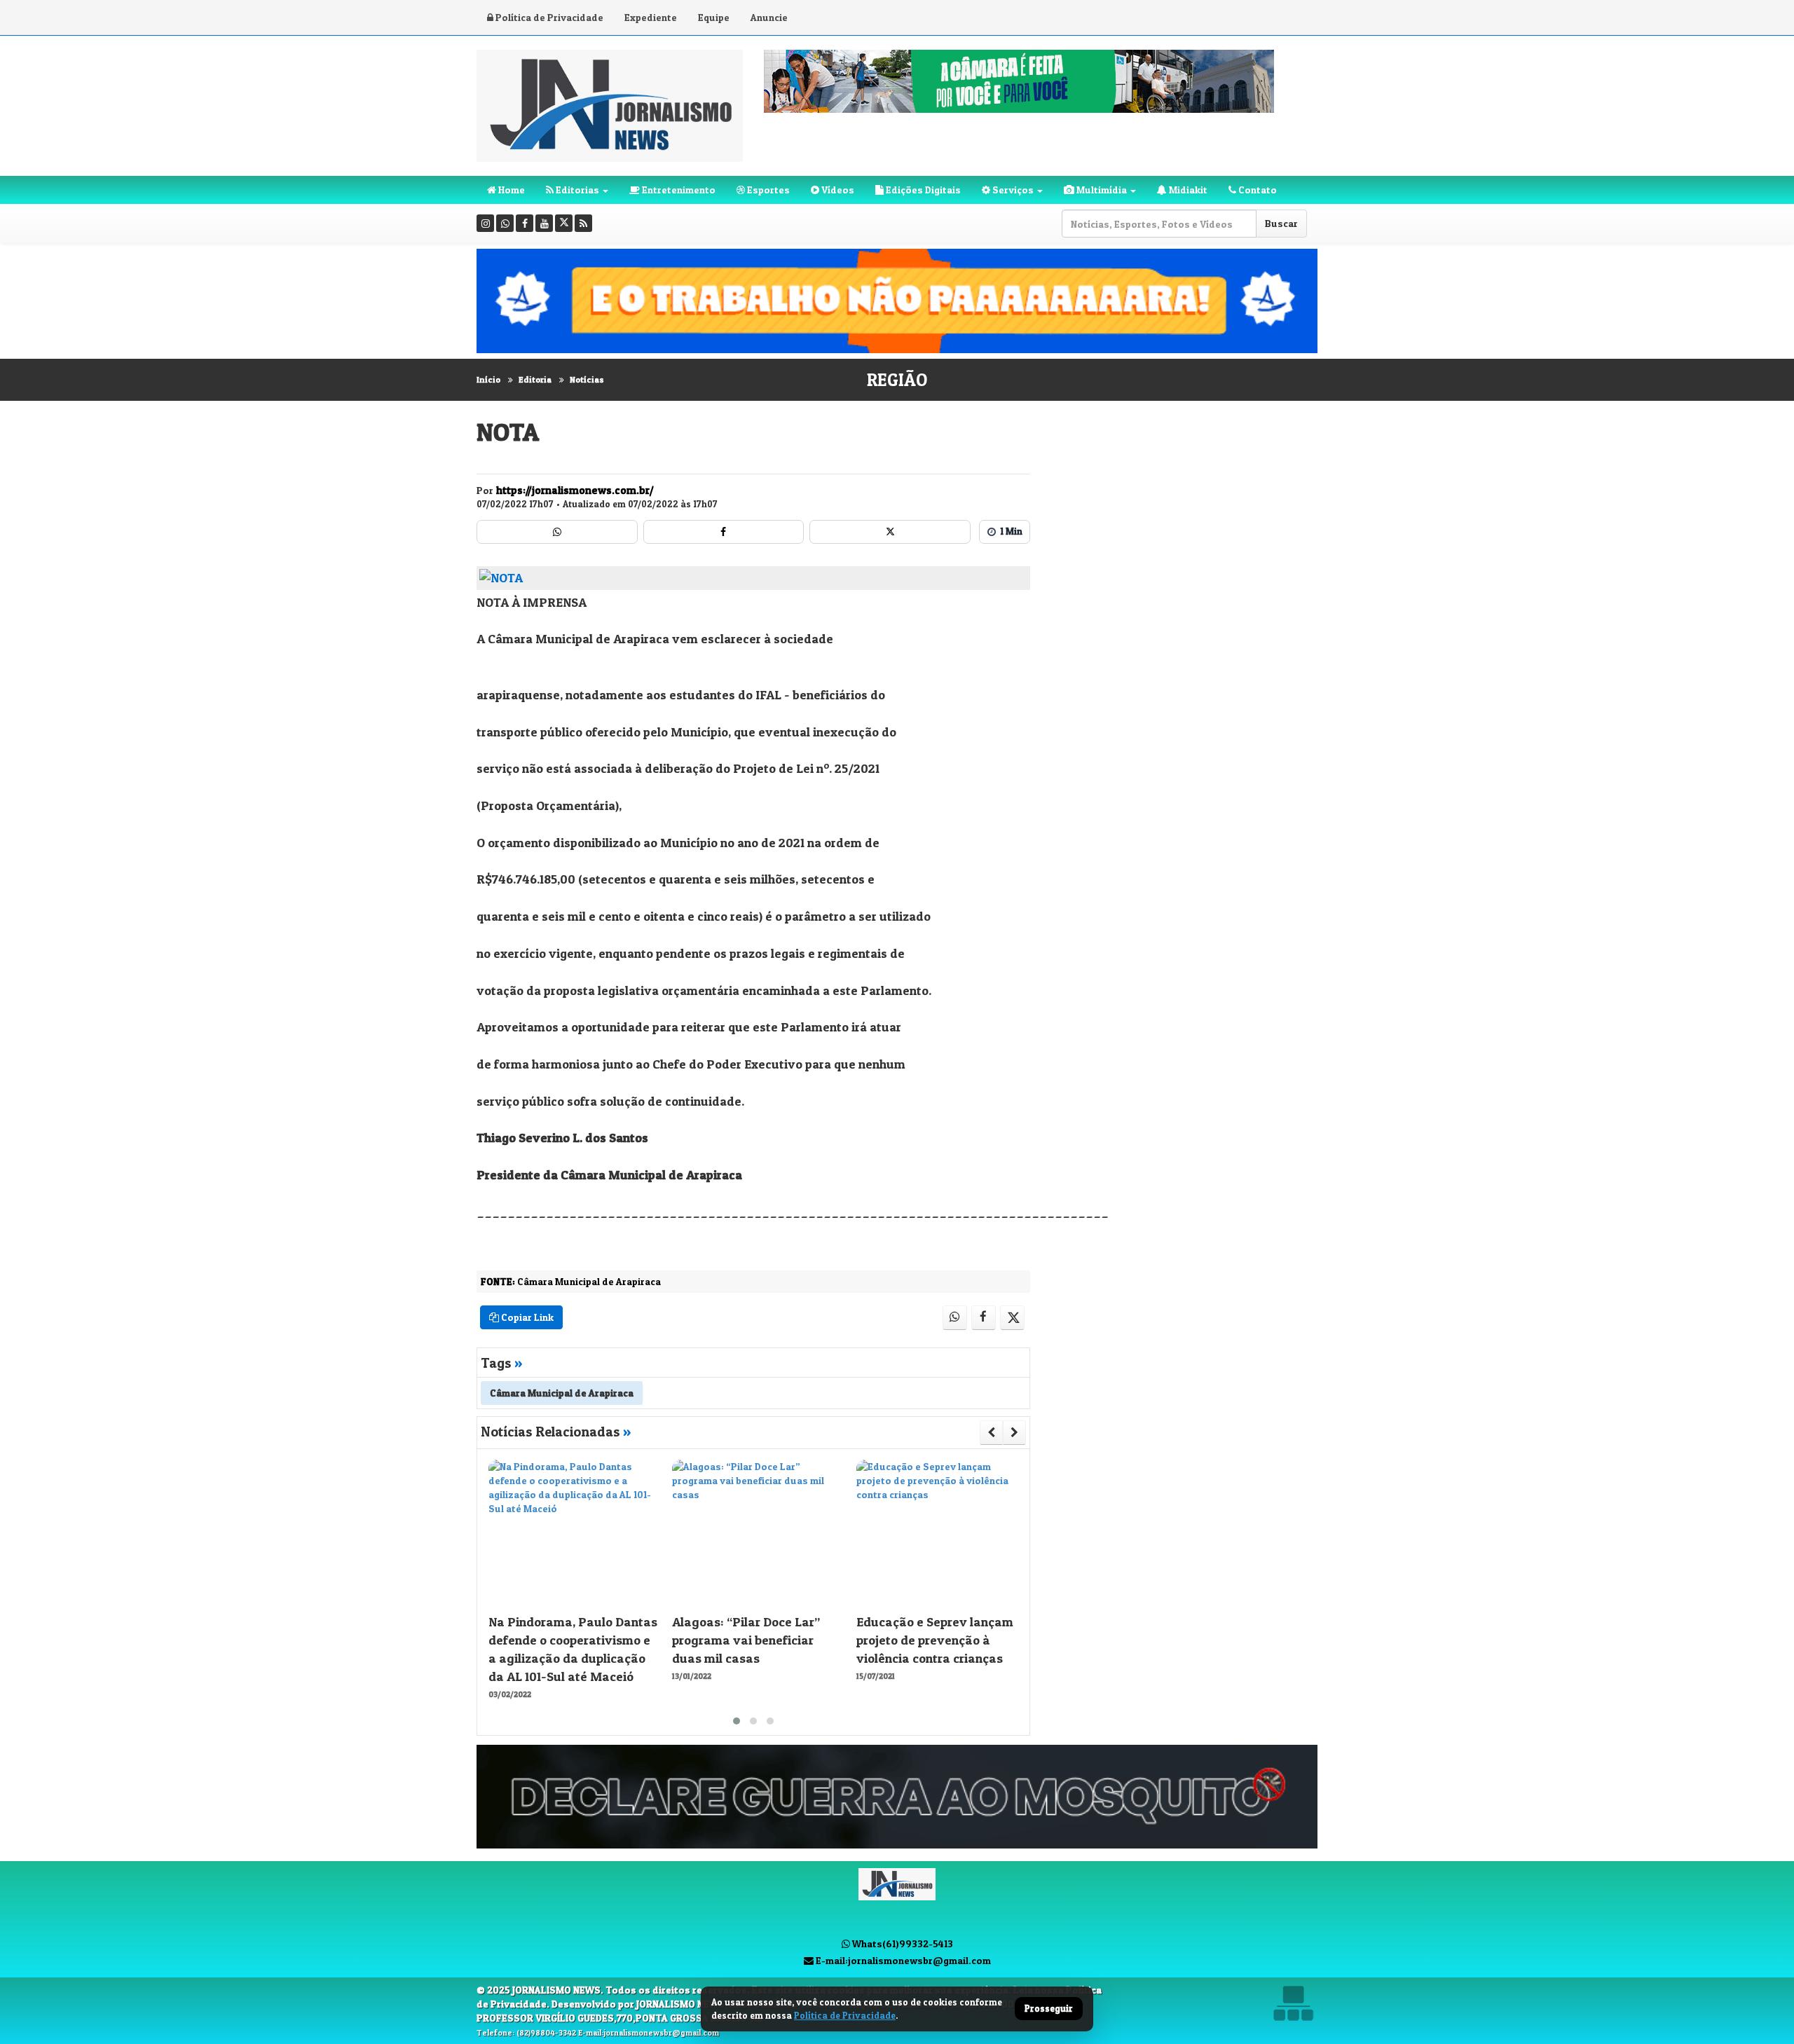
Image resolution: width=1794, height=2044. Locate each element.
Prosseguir (1049, 2009)
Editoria (535, 379)
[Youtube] (544, 223)
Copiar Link (526, 1317)
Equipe (714, 17)
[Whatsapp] (505, 223)
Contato (1257, 190)
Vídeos (837, 190)
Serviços (1012, 190)
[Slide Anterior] (991, 1432)
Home (511, 190)
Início (488, 379)
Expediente (651, 17)
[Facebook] (525, 223)
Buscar (1281, 223)
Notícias (587, 379)
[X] (564, 223)
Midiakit (1187, 190)
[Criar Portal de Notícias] (1293, 2003)
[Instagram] (485, 223)
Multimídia (1101, 190)
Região (897, 380)
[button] (737, 1721)
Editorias (576, 190)
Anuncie (769, 17)
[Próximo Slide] (1014, 1432)
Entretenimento (678, 190)
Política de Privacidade (548, 17)
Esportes (767, 190)
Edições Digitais (922, 190)
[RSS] (583, 223)
